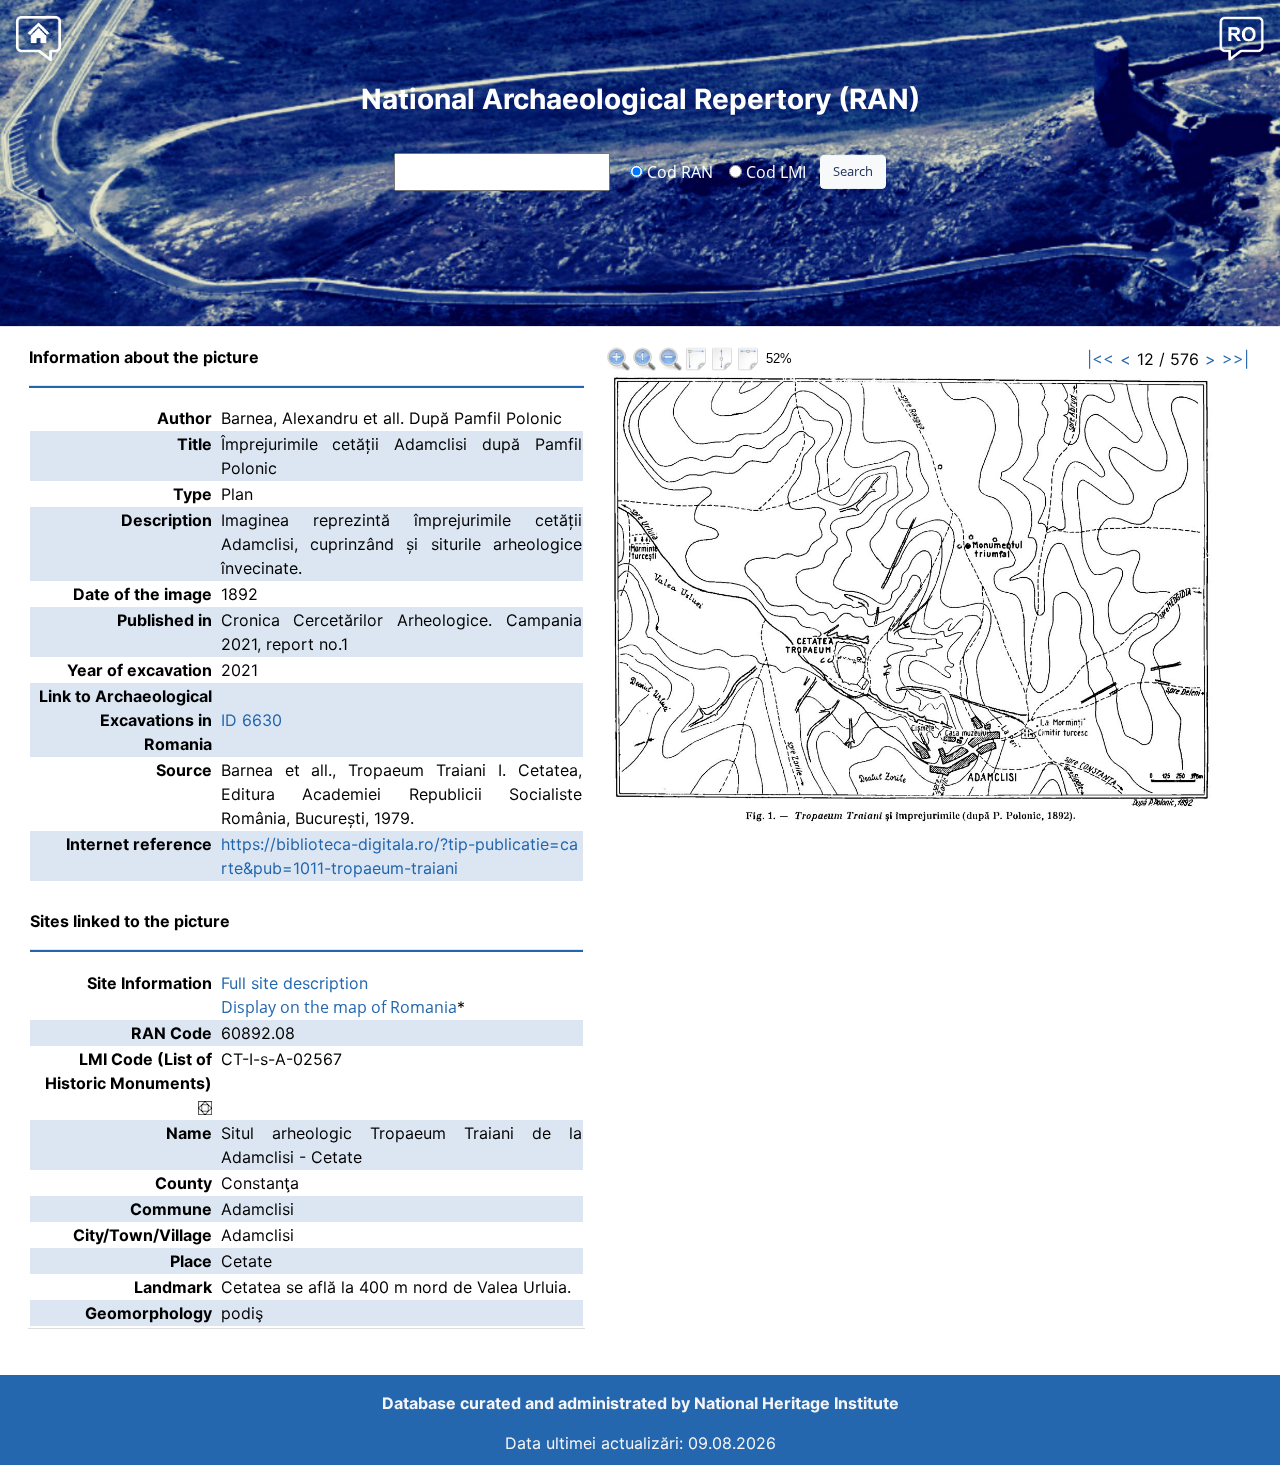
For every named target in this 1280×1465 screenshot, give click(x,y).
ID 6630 (251, 720)
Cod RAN (678, 171)
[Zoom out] (670, 359)
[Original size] (644, 359)
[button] (1241, 37)
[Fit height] (722, 359)
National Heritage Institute (796, 1403)
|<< (1100, 359)
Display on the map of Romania (339, 1007)
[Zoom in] (618, 359)
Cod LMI (774, 171)
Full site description (294, 983)
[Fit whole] (696, 359)
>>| (1235, 359)
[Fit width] (748, 359)
